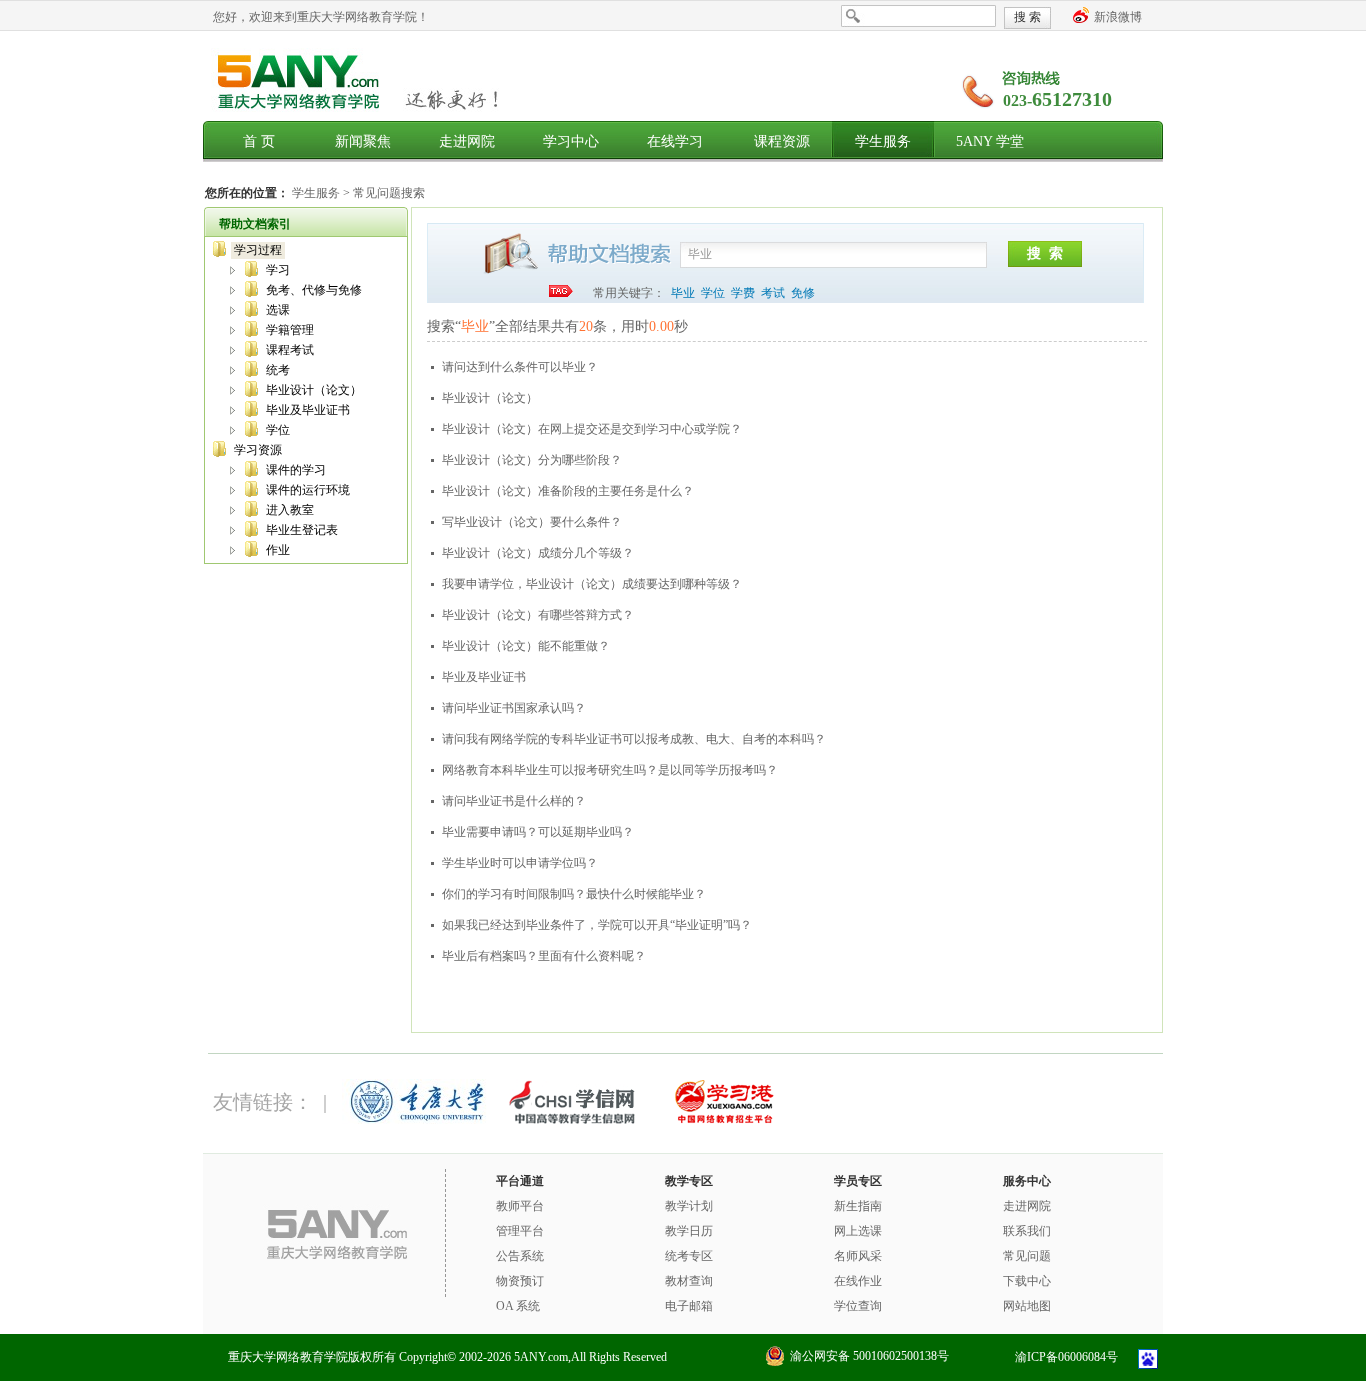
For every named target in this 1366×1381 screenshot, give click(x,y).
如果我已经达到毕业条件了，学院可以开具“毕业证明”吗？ (597, 925)
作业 (278, 550)
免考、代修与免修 (314, 290)
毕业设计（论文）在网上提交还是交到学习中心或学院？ (592, 429)
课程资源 (782, 141)
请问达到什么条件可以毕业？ (520, 367)
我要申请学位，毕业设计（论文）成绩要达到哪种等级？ (592, 584)
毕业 (683, 293)
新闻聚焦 (363, 141)
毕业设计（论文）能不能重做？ (526, 646)
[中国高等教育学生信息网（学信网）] (570, 1120)
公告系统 (520, 1256)
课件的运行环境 (308, 490)
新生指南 (858, 1206)
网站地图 (1027, 1306)
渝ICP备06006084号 (1066, 1357)
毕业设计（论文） (314, 390)
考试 (773, 293)
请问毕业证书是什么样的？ (514, 801)
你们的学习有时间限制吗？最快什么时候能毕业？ (574, 894)
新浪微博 (1118, 17)
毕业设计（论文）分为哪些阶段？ (532, 460)
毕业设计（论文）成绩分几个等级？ (538, 553)
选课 (278, 310)
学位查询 (858, 1306)
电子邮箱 (689, 1306)
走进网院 (467, 141)
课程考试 (290, 350)
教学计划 (689, 1206)
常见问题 (1027, 1256)
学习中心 (571, 141)
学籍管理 (290, 330)
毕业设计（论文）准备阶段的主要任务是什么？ (568, 491)
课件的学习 (296, 470)
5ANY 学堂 (990, 141)
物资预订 (520, 1281)
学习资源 (258, 450)
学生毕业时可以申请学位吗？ (520, 863)
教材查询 (689, 1281)
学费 (743, 293)
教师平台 (520, 1206)
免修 (803, 293)
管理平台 (520, 1231)
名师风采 (858, 1256)
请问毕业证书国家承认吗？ (514, 708)
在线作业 (858, 1281)
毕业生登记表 (302, 530)
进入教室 (290, 510)
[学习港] (723, 1120)
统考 (278, 370)
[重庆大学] (417, 1120)
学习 (278, 270)
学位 (278, 430)
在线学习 (675, 141)
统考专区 (689, 1256)
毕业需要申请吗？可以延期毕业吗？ (538, 832)
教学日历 (689, 1231)
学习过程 (258, 250)
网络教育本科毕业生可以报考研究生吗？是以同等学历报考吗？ (610, 770)
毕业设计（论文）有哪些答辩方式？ (538, 615)
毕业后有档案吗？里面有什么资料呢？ (544, 956)
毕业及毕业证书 (308, 410)
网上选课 (858, 1231)
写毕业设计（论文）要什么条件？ (532, 522)
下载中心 (1027, 1281)
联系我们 (1027, 1231)
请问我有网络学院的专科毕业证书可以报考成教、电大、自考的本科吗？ (634, 739)
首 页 (259, 141)
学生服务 (883, 141)
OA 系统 (518, 1306)
